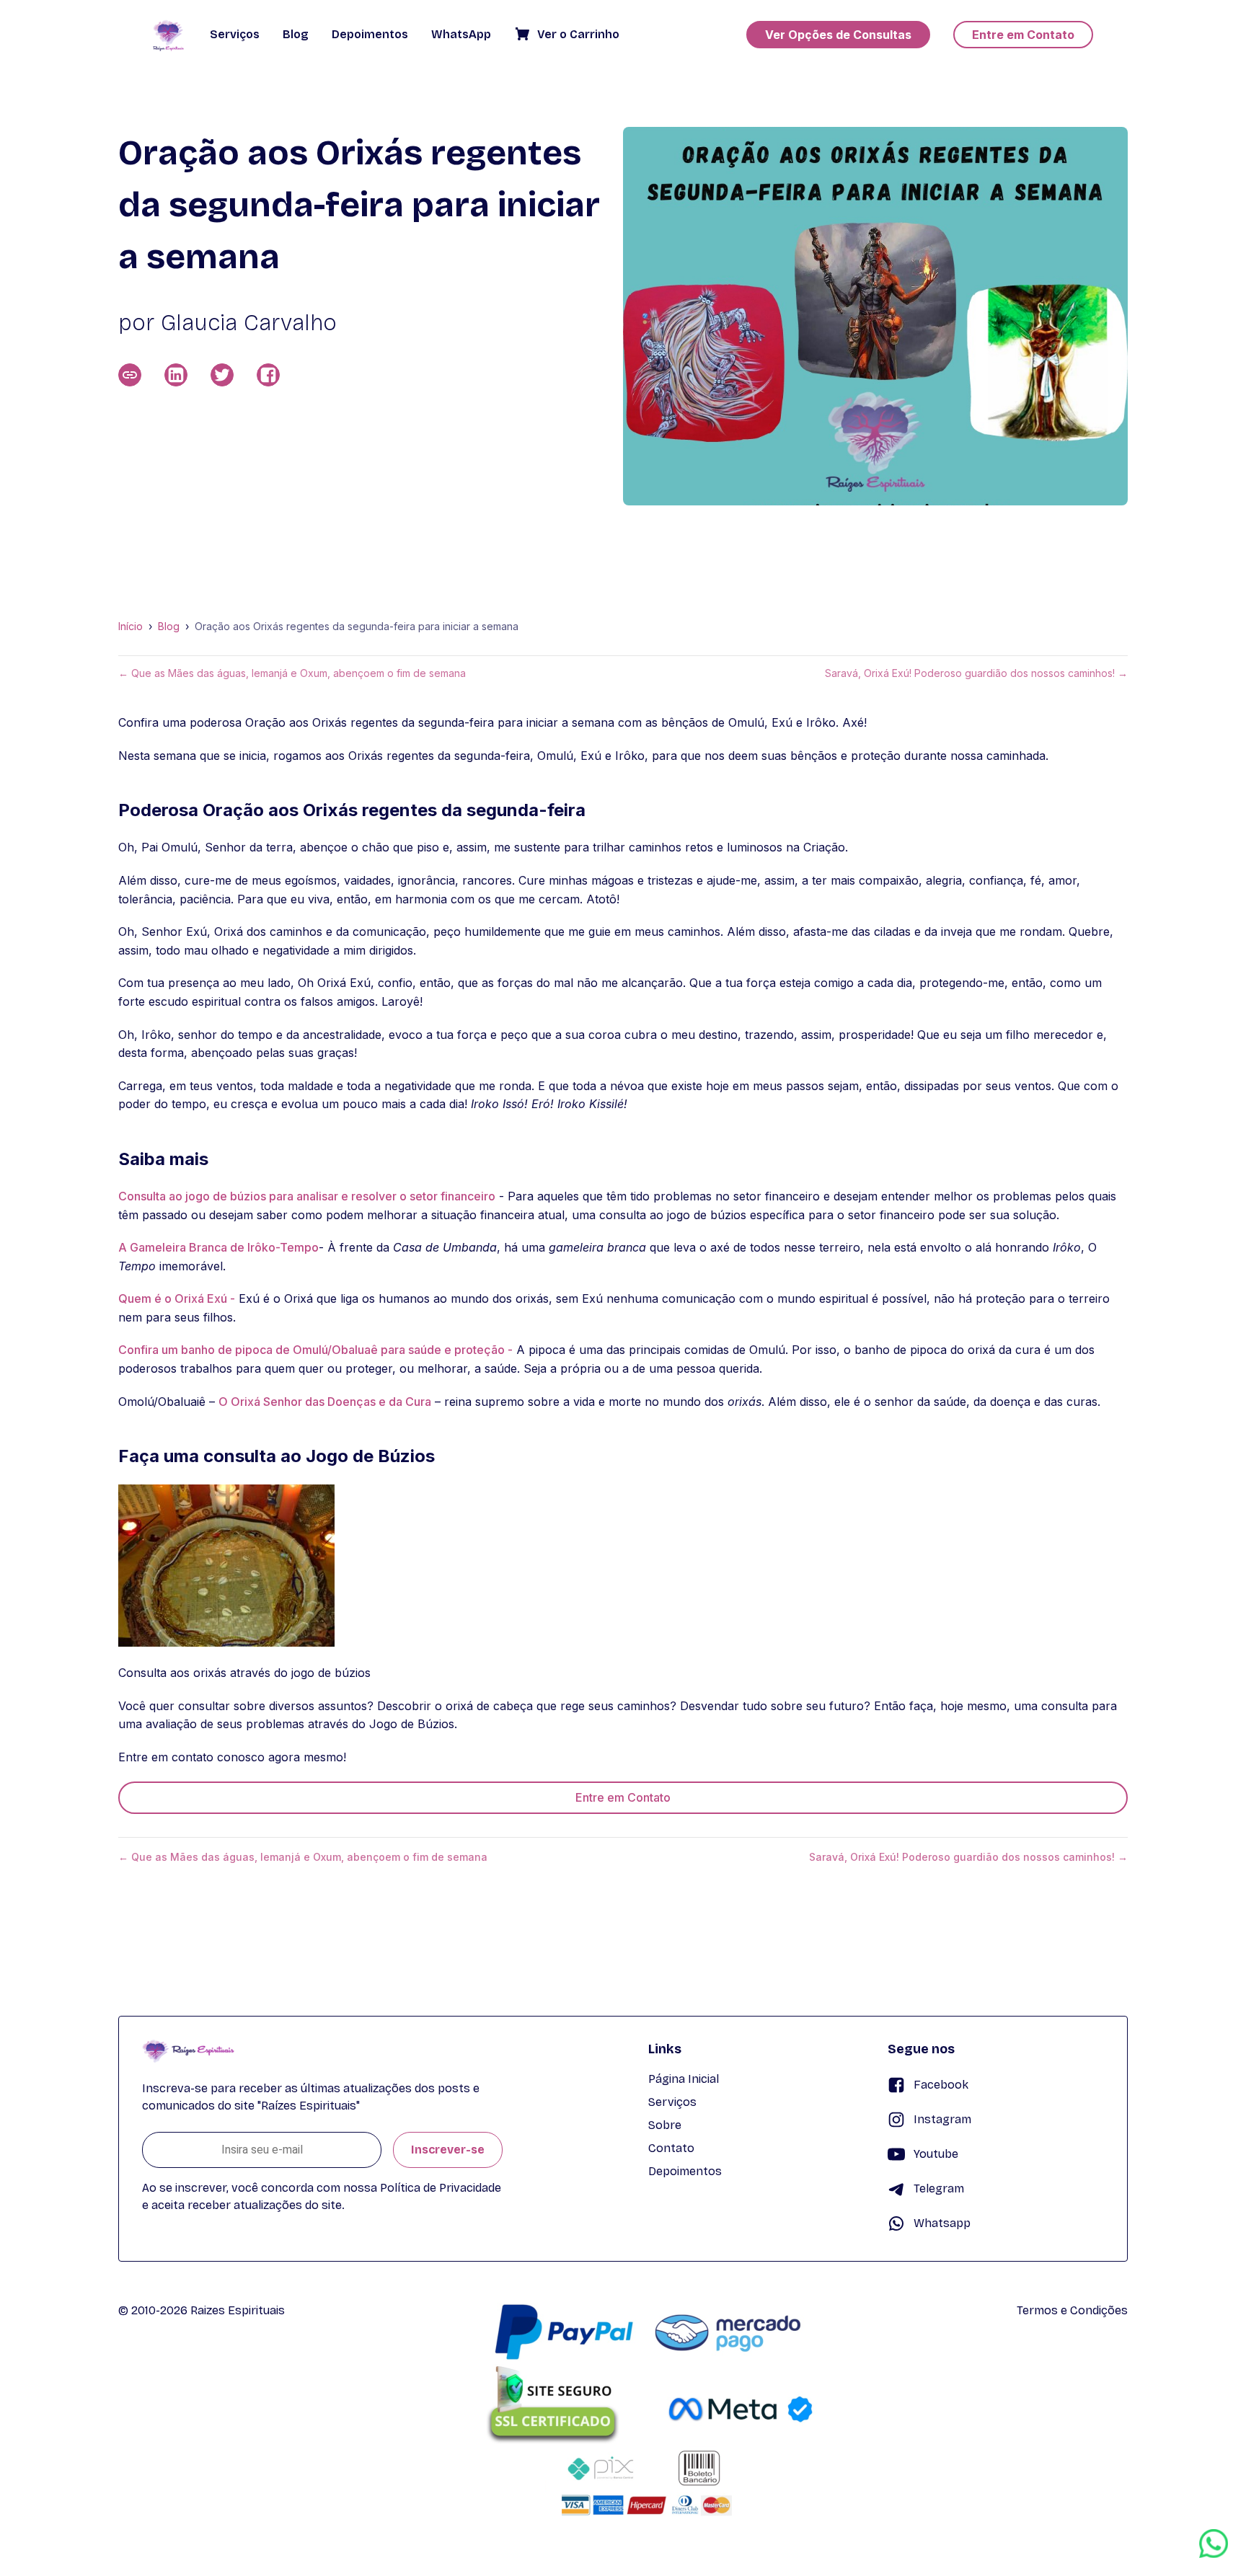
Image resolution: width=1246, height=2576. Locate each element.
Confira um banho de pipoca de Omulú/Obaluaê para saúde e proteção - (315, 1350)
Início (131, 627)
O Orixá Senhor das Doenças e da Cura (325, 1402)
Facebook (941, 2085)
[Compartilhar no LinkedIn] (176, 375)
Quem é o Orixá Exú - (177, 1298)
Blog (169, 627)
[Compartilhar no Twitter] (222, 375)
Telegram (939, 2188)
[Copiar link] (130, 375)
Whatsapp (942, 2223)
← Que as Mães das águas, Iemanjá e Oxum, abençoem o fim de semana (292, 673)
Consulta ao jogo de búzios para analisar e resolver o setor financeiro (307, 1196)
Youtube (936, 2154)
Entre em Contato (623, 1797)
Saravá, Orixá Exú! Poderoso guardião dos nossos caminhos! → (976, 673)
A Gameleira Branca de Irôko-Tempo (218, 1247)
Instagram (942, 2119)
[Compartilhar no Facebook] (268, 375)
